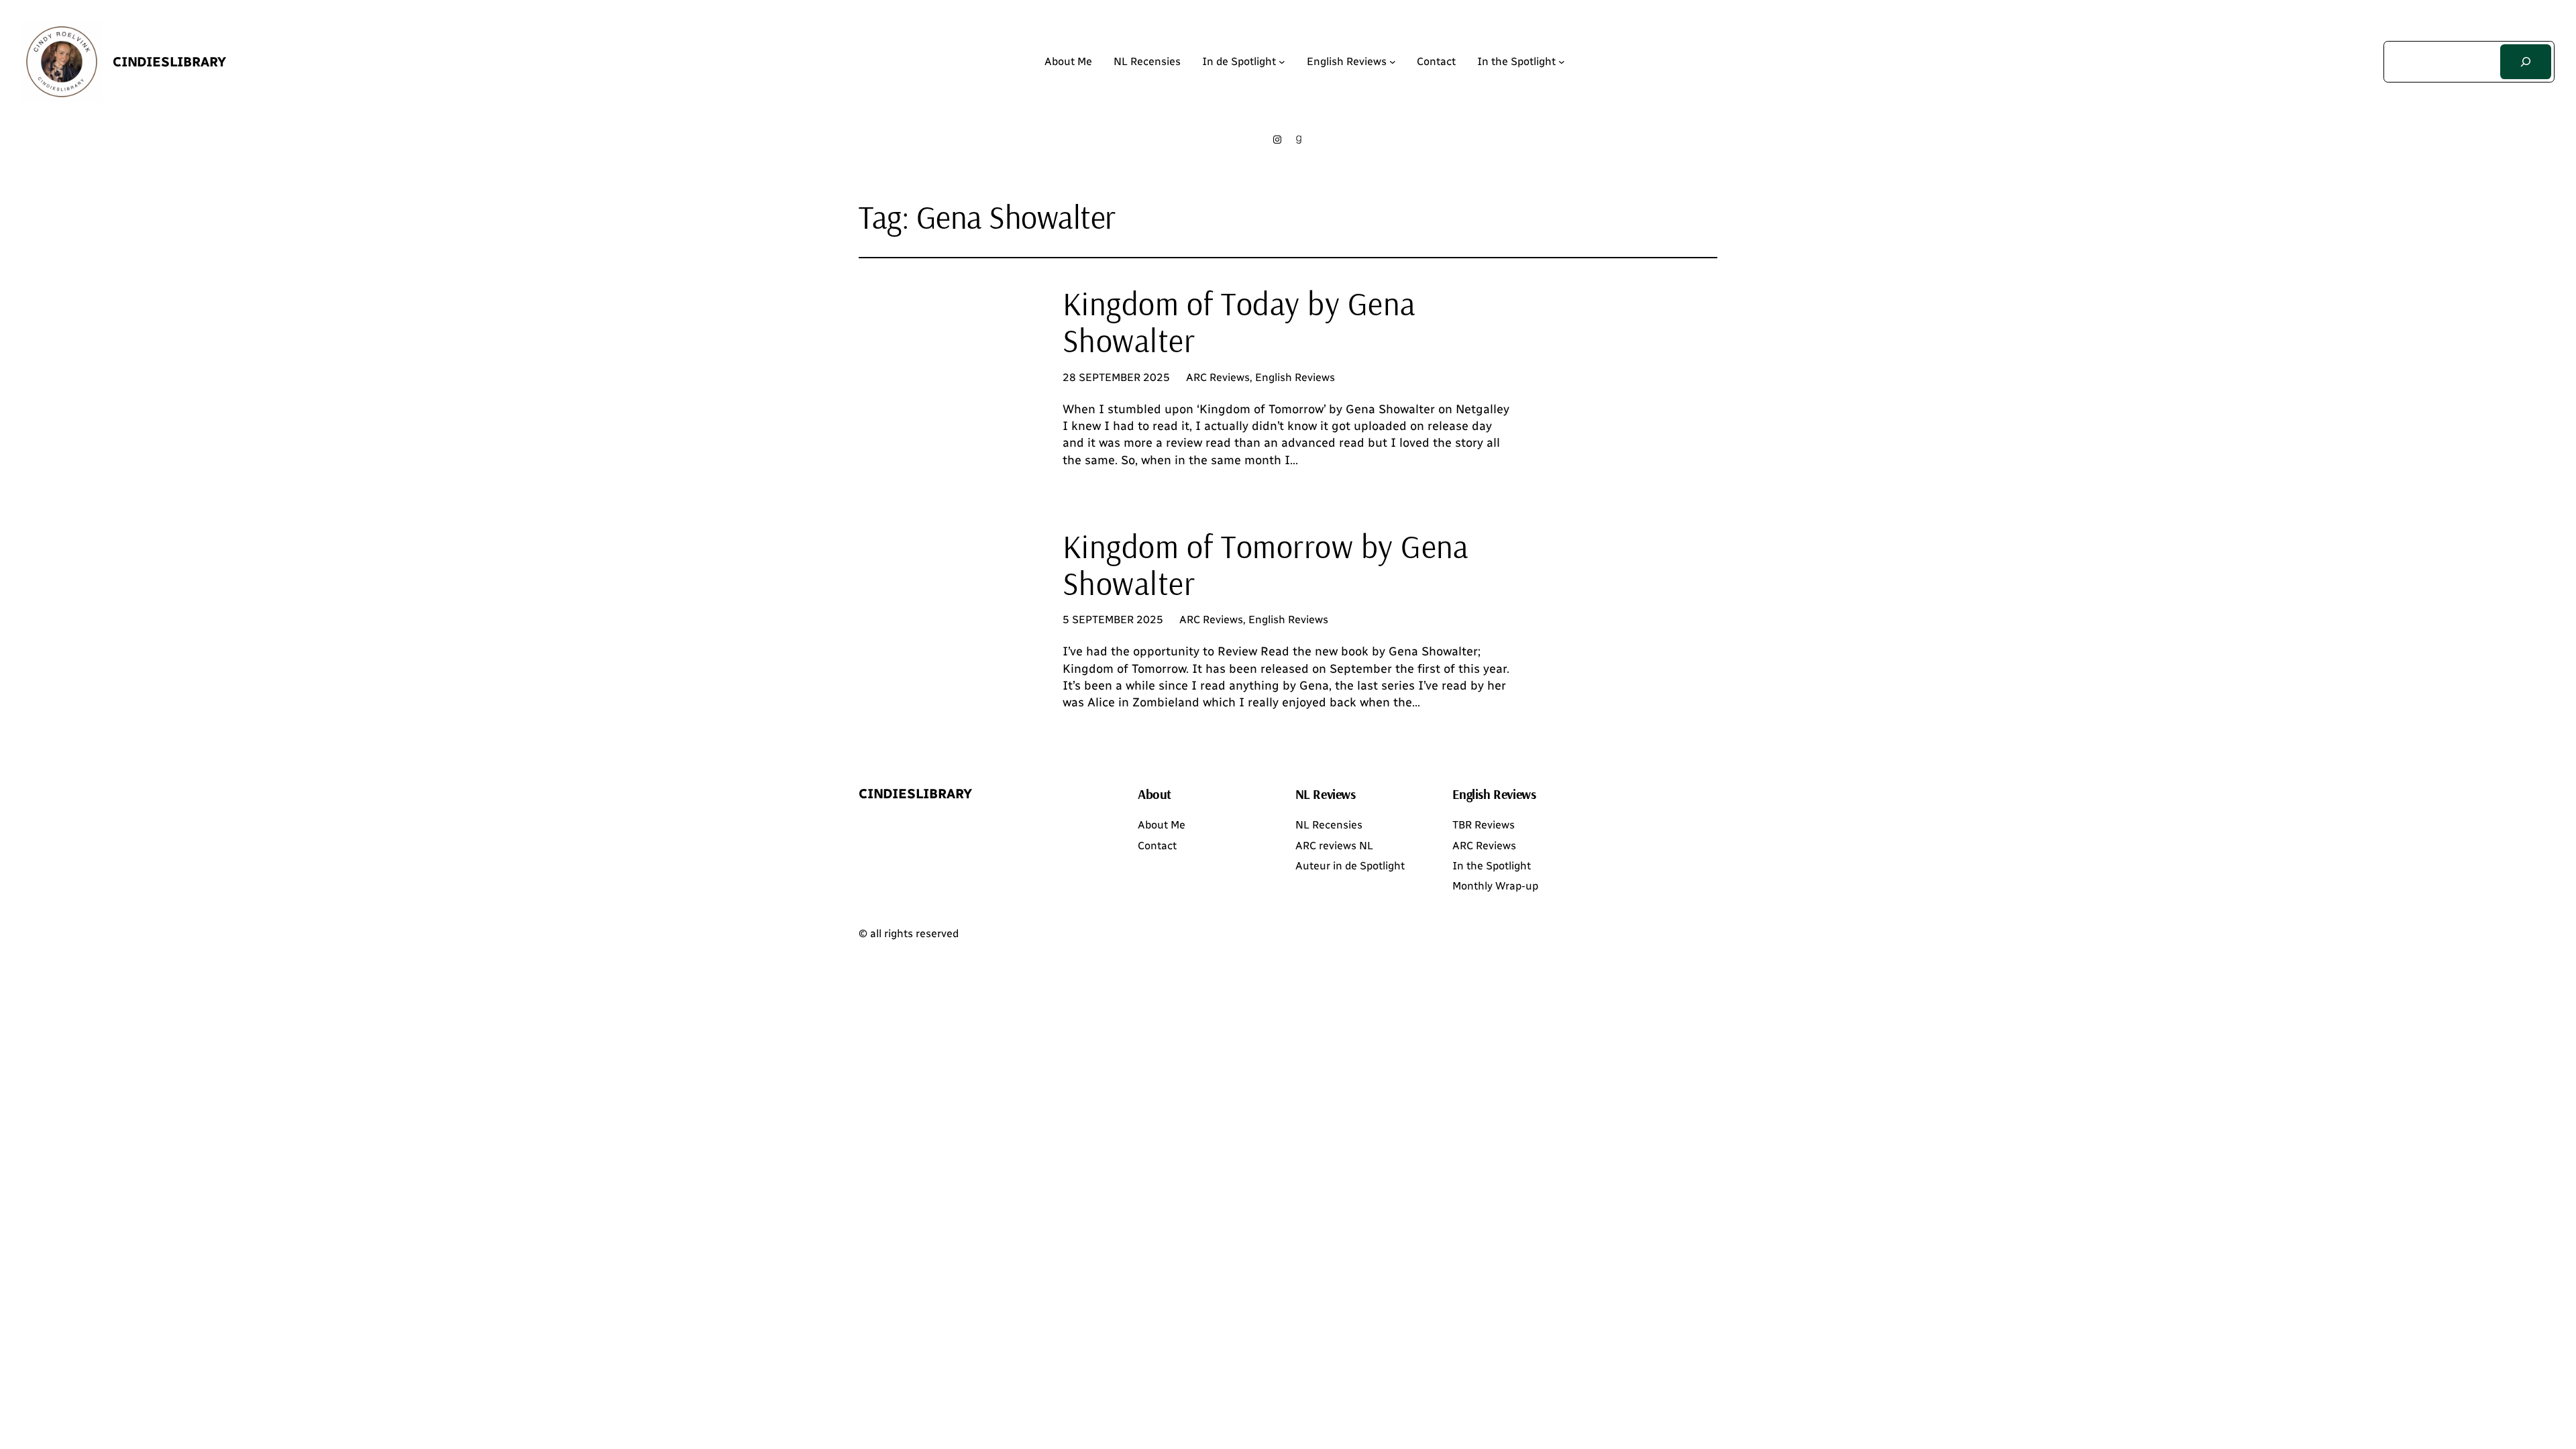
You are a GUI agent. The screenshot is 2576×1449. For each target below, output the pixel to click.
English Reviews (1295, 377)
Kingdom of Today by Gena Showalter (1239, 322)
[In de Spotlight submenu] (1282, 62)
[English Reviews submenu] (1393, 62)
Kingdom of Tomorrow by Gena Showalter (1266, 565)
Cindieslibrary (169, 62)
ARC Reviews (1218, 377)
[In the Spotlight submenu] (1562, 62)
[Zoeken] (2526, 62)
